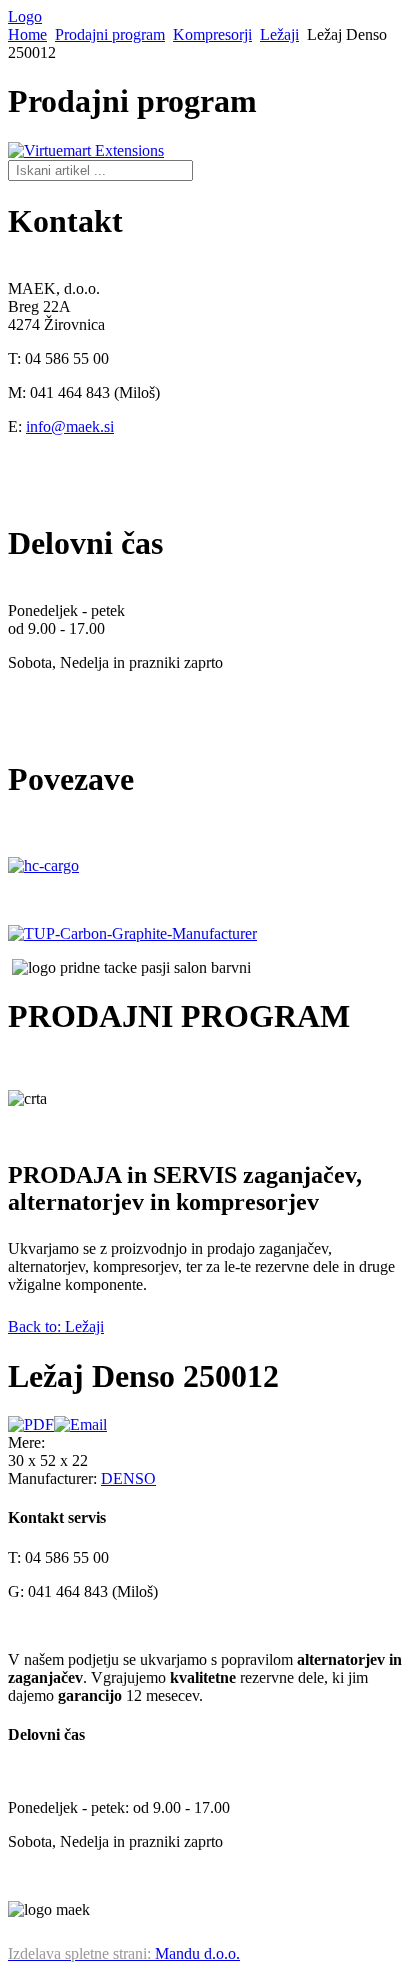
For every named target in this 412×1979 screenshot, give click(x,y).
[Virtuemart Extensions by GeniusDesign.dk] (86, 150)
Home (27, 34)
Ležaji (279, 34)
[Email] (80, 1424)
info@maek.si (70, 426)
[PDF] (31, 1424)
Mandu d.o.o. (124, 1953)
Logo (25, 16)
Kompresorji (212, 34)
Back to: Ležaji (56, 1326)
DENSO (128, 1478)
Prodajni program (110, 34)
